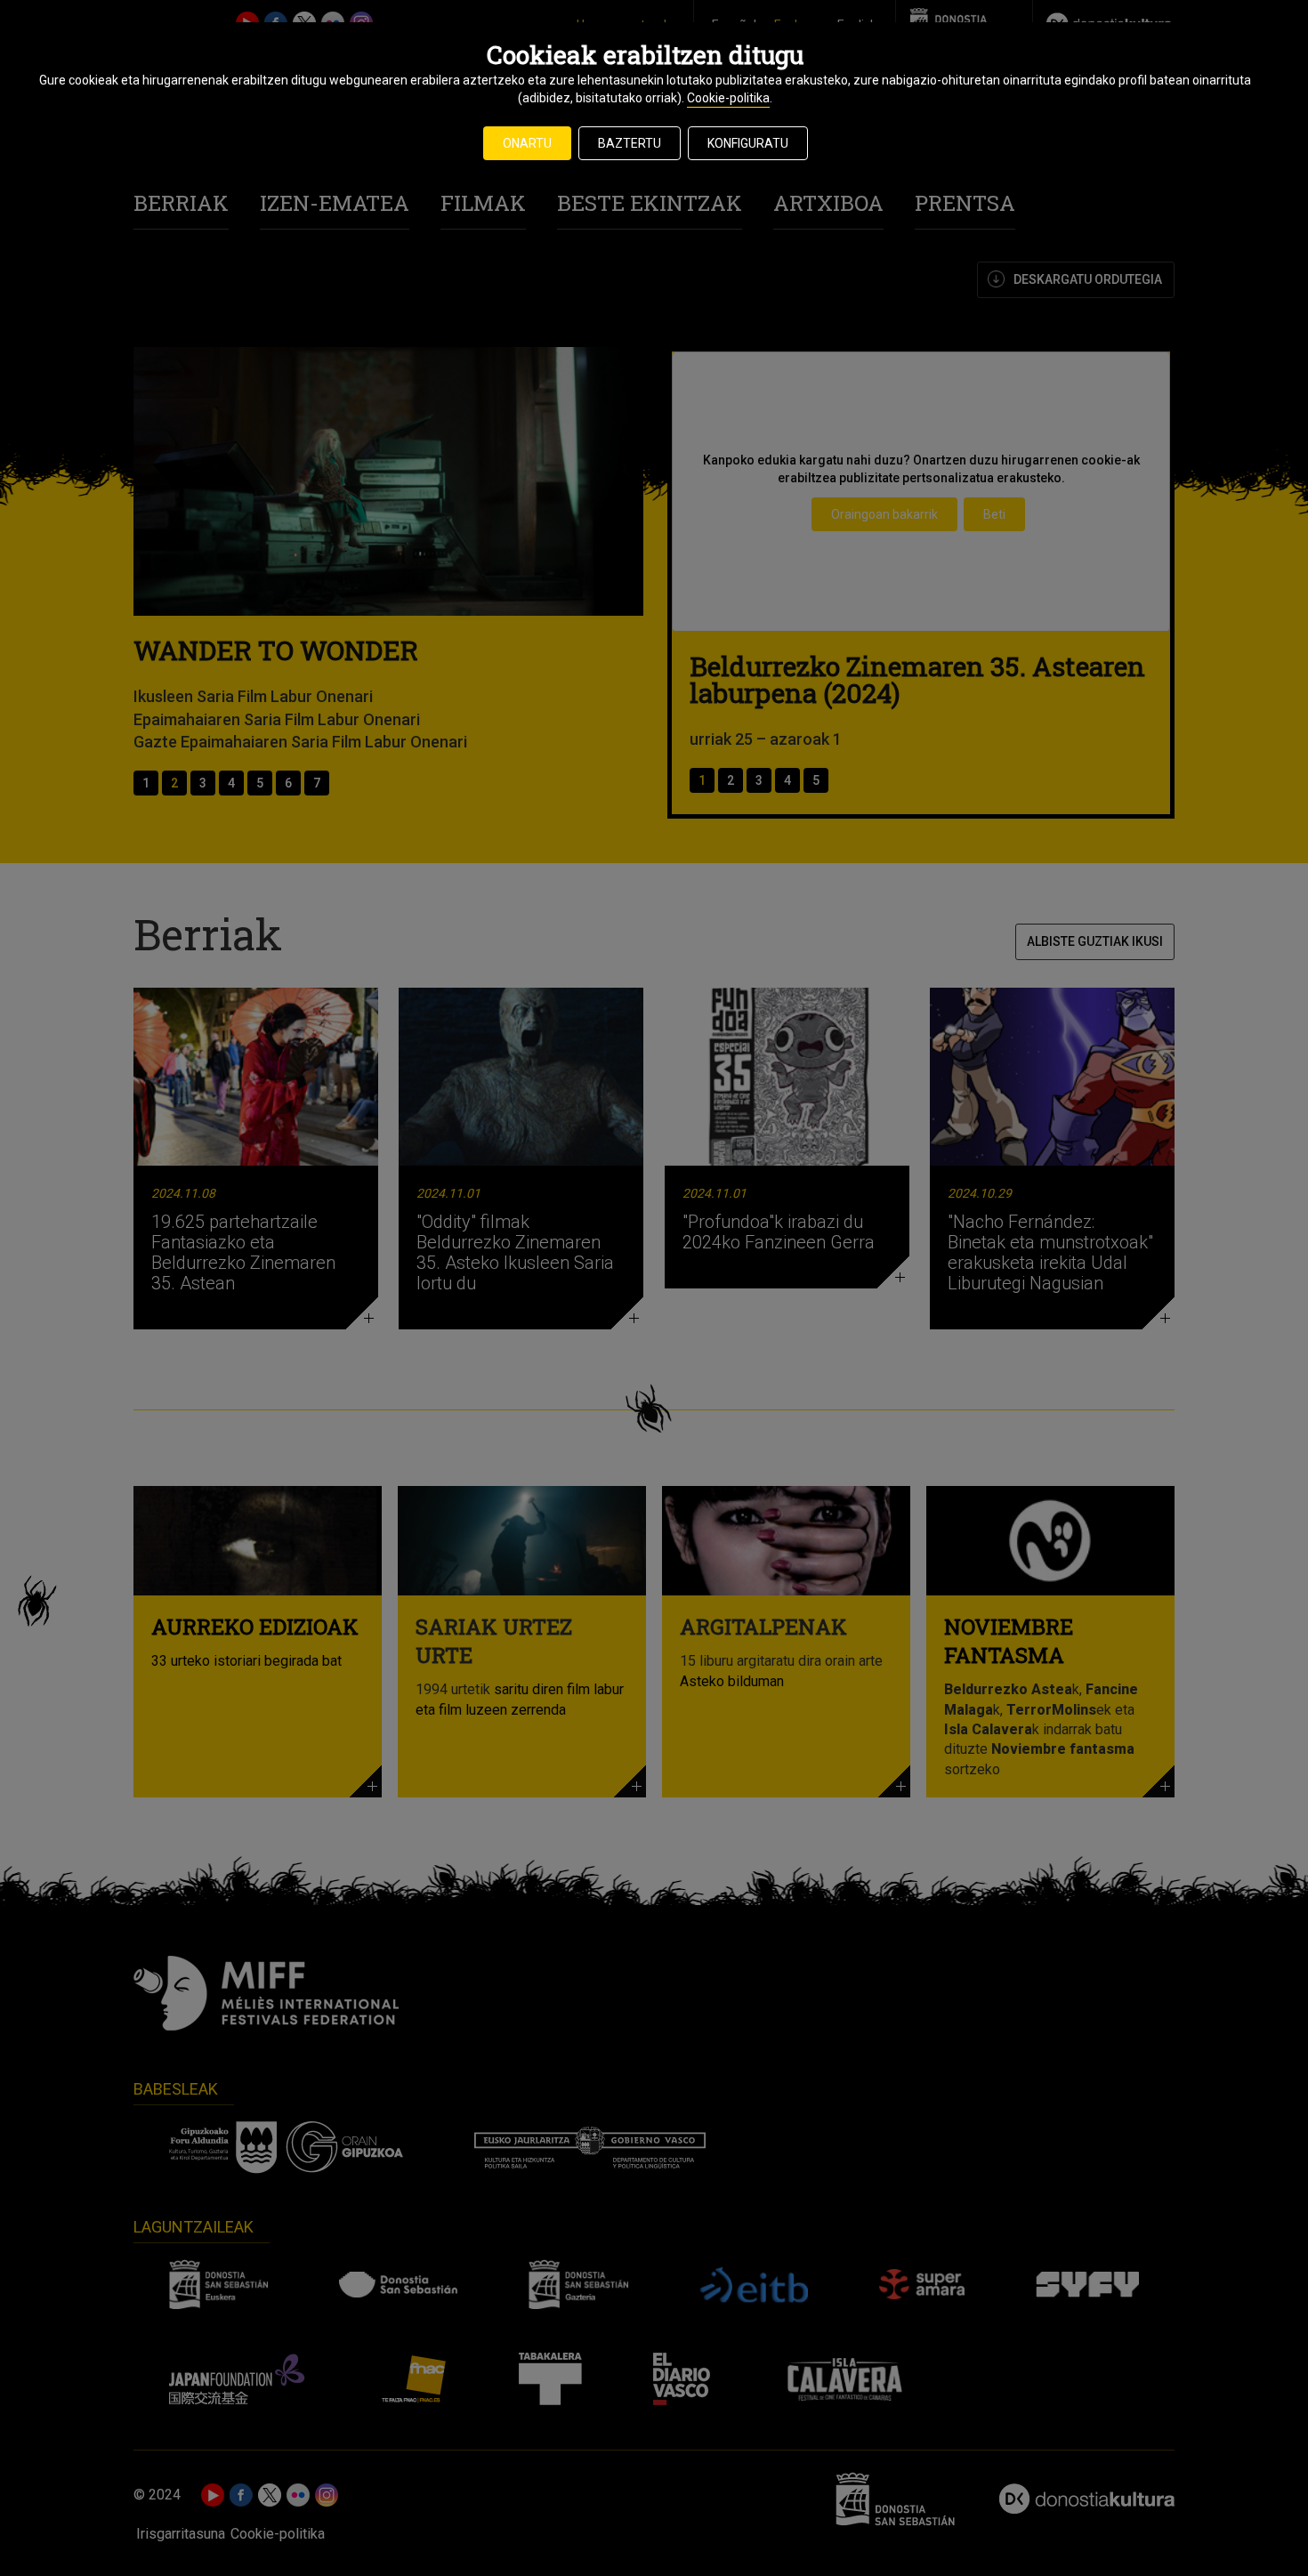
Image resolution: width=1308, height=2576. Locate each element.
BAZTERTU (630, 143)
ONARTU (527, 143)
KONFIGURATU (748, 143)
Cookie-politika (728, 98)
